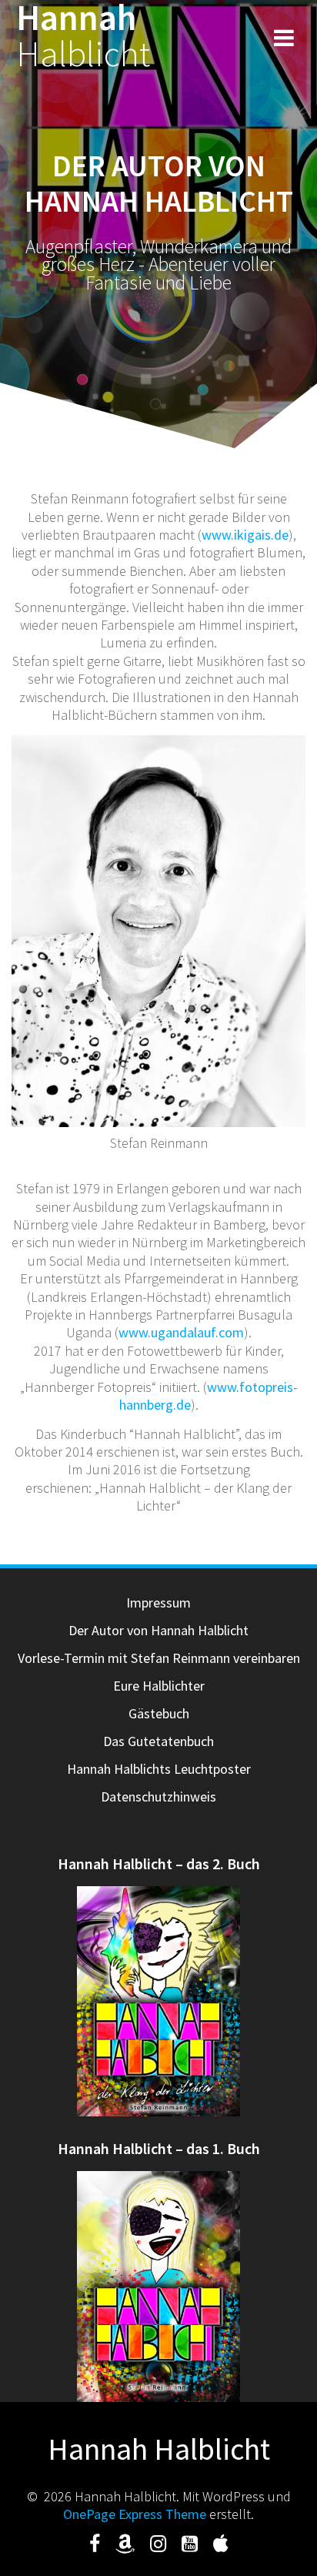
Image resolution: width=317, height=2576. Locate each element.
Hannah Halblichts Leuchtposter (159, 1769)
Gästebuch (159, 1713)
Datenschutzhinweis (158, 1797)
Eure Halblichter (159, 1686)
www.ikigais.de (245, 535)
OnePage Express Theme (135, 2514)
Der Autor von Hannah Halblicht (158, 1630)
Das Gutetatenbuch (158, 1741)
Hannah (83, 36)
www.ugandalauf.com (181, 1332)
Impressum (158, 1602)
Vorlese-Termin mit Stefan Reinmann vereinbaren (159, 1658)
